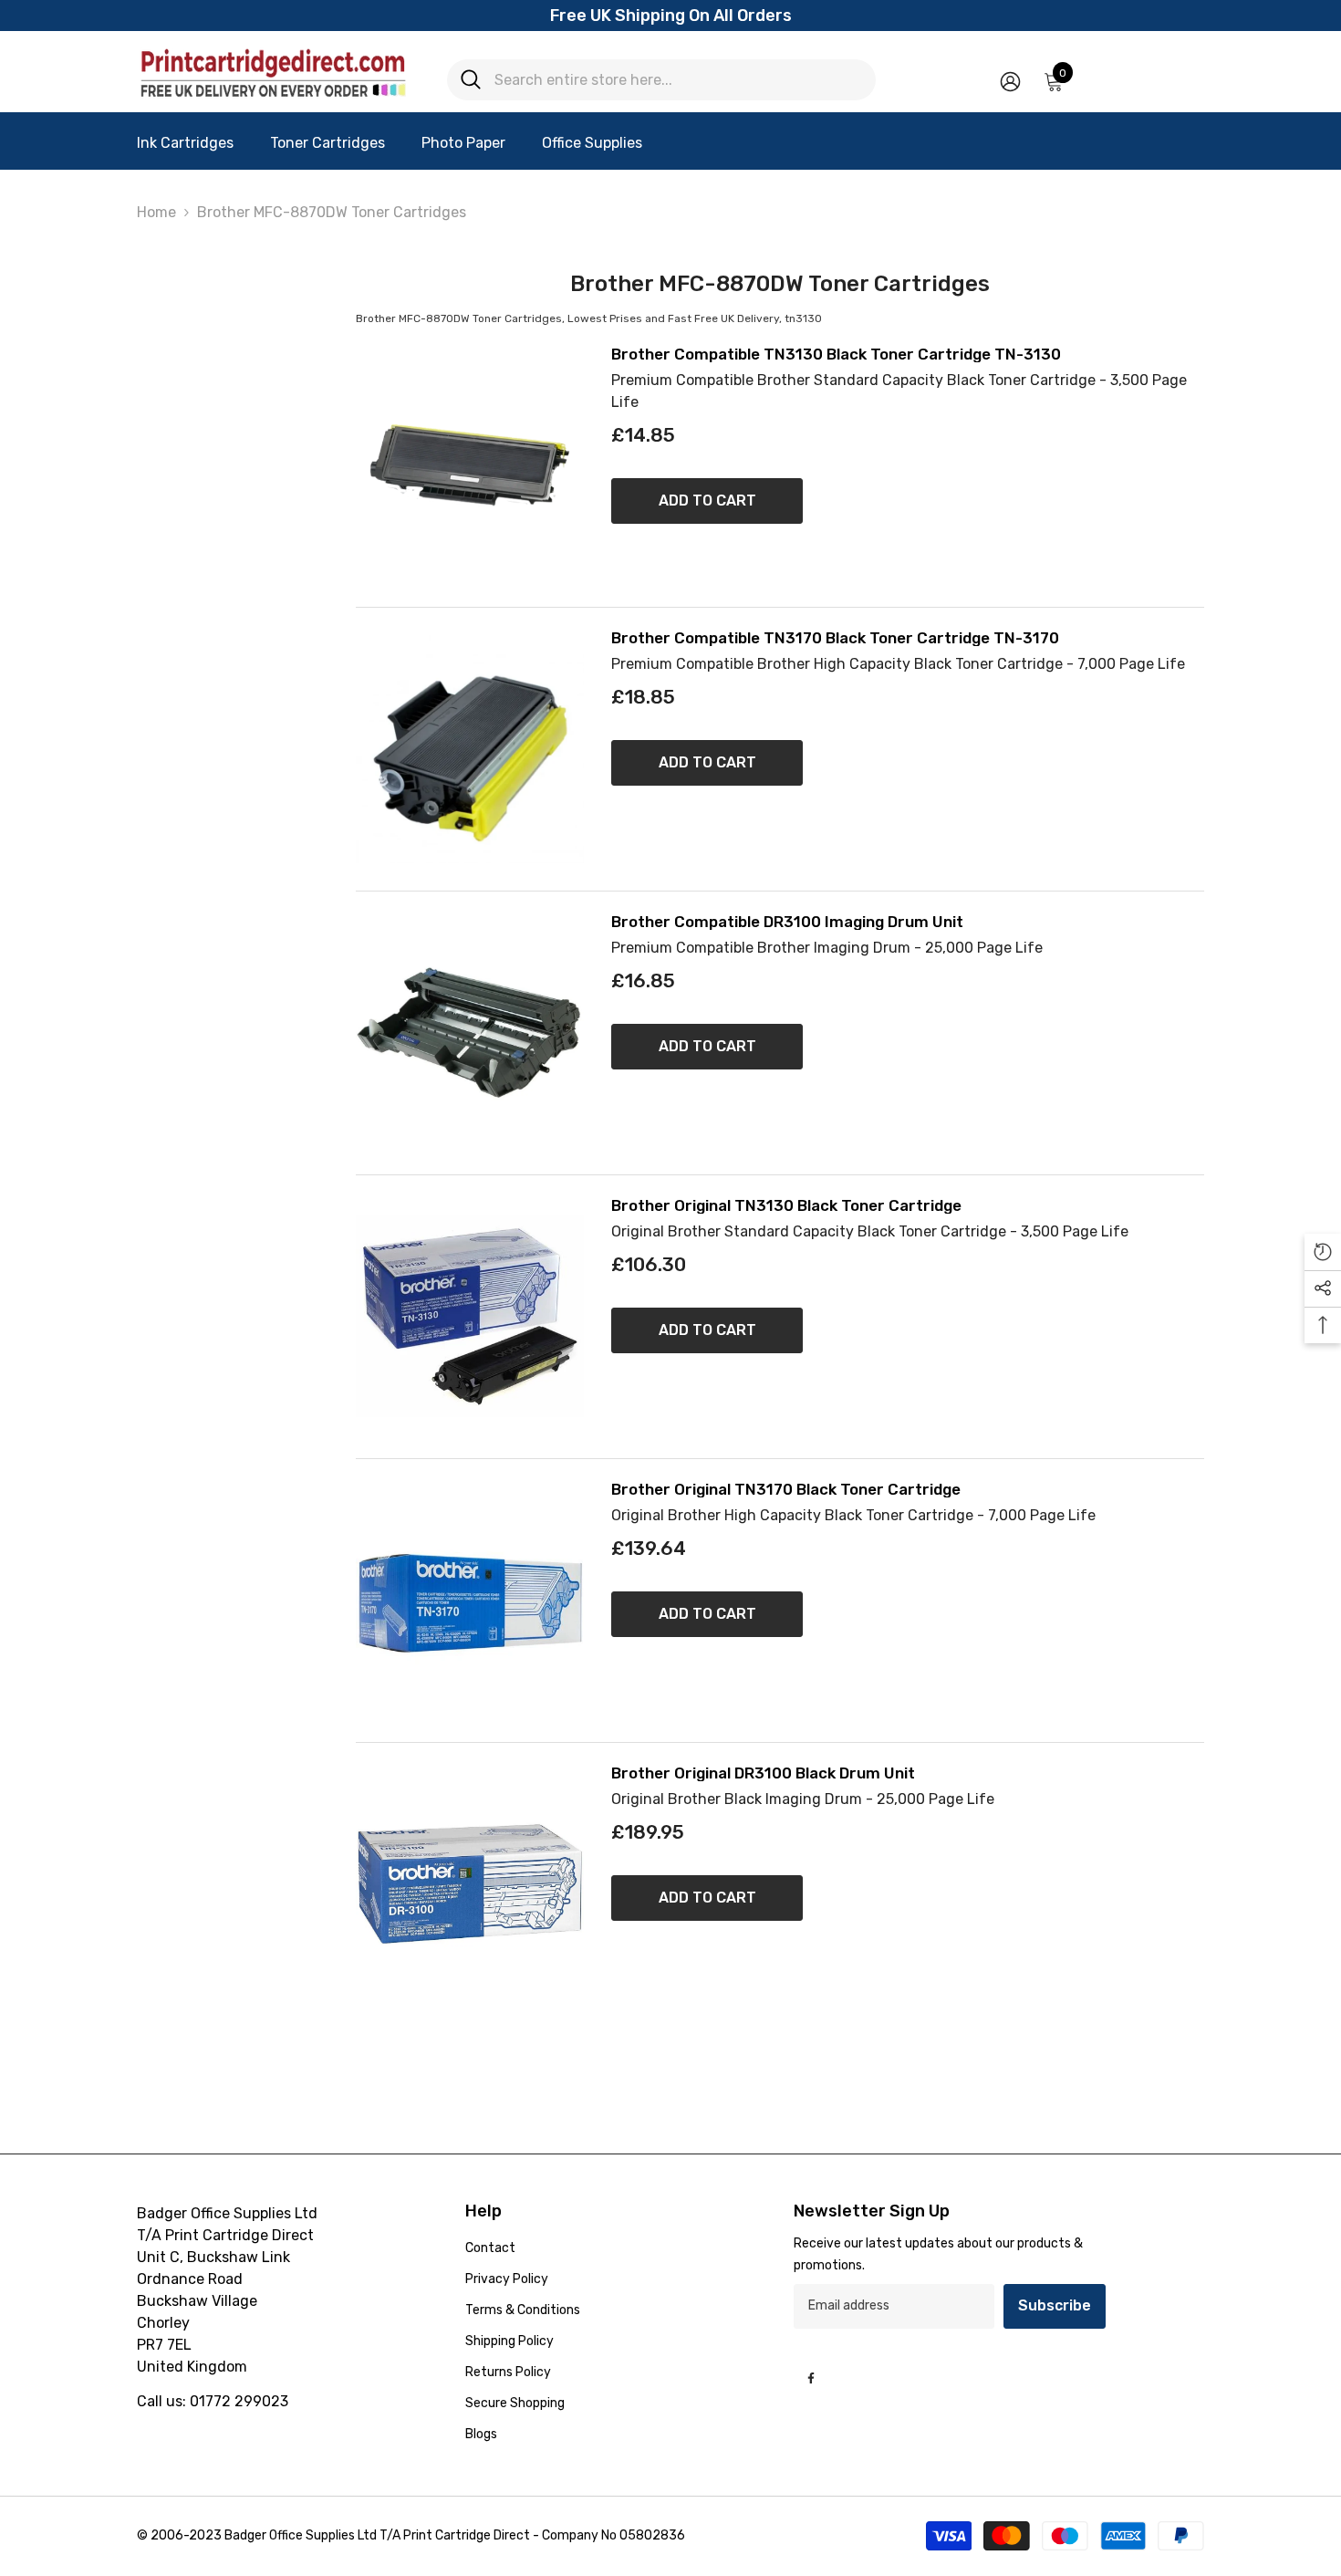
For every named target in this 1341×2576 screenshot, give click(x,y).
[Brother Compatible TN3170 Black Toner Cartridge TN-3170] (470, 749)
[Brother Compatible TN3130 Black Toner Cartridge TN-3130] (470, 465)
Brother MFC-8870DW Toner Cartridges (332, 212)
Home (156, 212)
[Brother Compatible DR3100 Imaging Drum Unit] (470, 1033)
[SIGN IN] (1010, 81)
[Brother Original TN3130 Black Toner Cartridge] (470, 1317)
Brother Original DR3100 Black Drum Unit (763, 1773)
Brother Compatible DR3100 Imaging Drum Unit (787, 922)
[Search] (661, 80)
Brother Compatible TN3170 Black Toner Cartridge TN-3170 (835, 638)
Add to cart (707, 501)
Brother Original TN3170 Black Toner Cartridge (786, 1490)
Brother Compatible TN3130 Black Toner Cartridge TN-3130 (836, 355)
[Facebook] (811, 2378)
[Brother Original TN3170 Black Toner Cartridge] (470, 1601)
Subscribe (1055, 2305)
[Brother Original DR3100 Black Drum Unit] (470, 1884)
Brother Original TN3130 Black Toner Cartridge (786, 1206)
